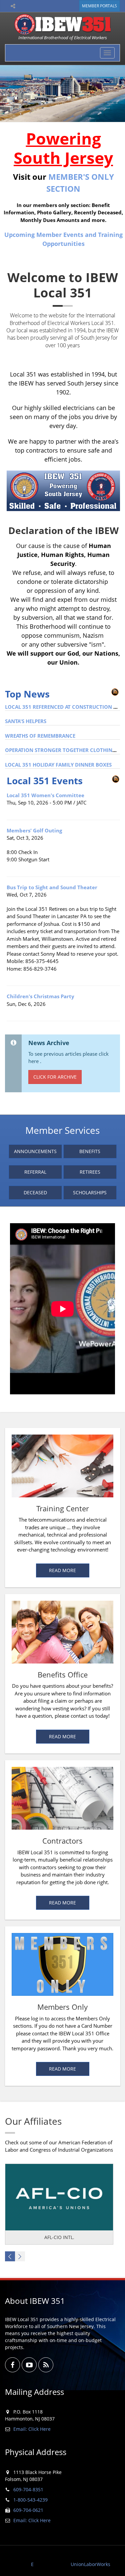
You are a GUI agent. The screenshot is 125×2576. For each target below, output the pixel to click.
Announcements (35, 1151)
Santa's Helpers (26, 721)
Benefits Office (63, 1674)
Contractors (62, 1841)
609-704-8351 (28, 2489)
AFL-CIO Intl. (59, 2237)
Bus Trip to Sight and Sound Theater (52, 887)
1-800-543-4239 (30, 2500)
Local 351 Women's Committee (45, 795)
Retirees (90, 1172)
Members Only (62, 2007)
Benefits (90, 1151)
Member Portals (99, 6)
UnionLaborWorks (90, 2564)
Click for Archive (55, 1077)
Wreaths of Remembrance (40, 736)
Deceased (35, 1192)
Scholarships (90, 1192)
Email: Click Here (32, 2429)
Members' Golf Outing (34, 830)
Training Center (63, 1508)
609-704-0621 (28, 2510)
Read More (62, 1570)
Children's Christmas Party (40, 996)
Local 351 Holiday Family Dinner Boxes (58, 765)
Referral (35, 1172)
